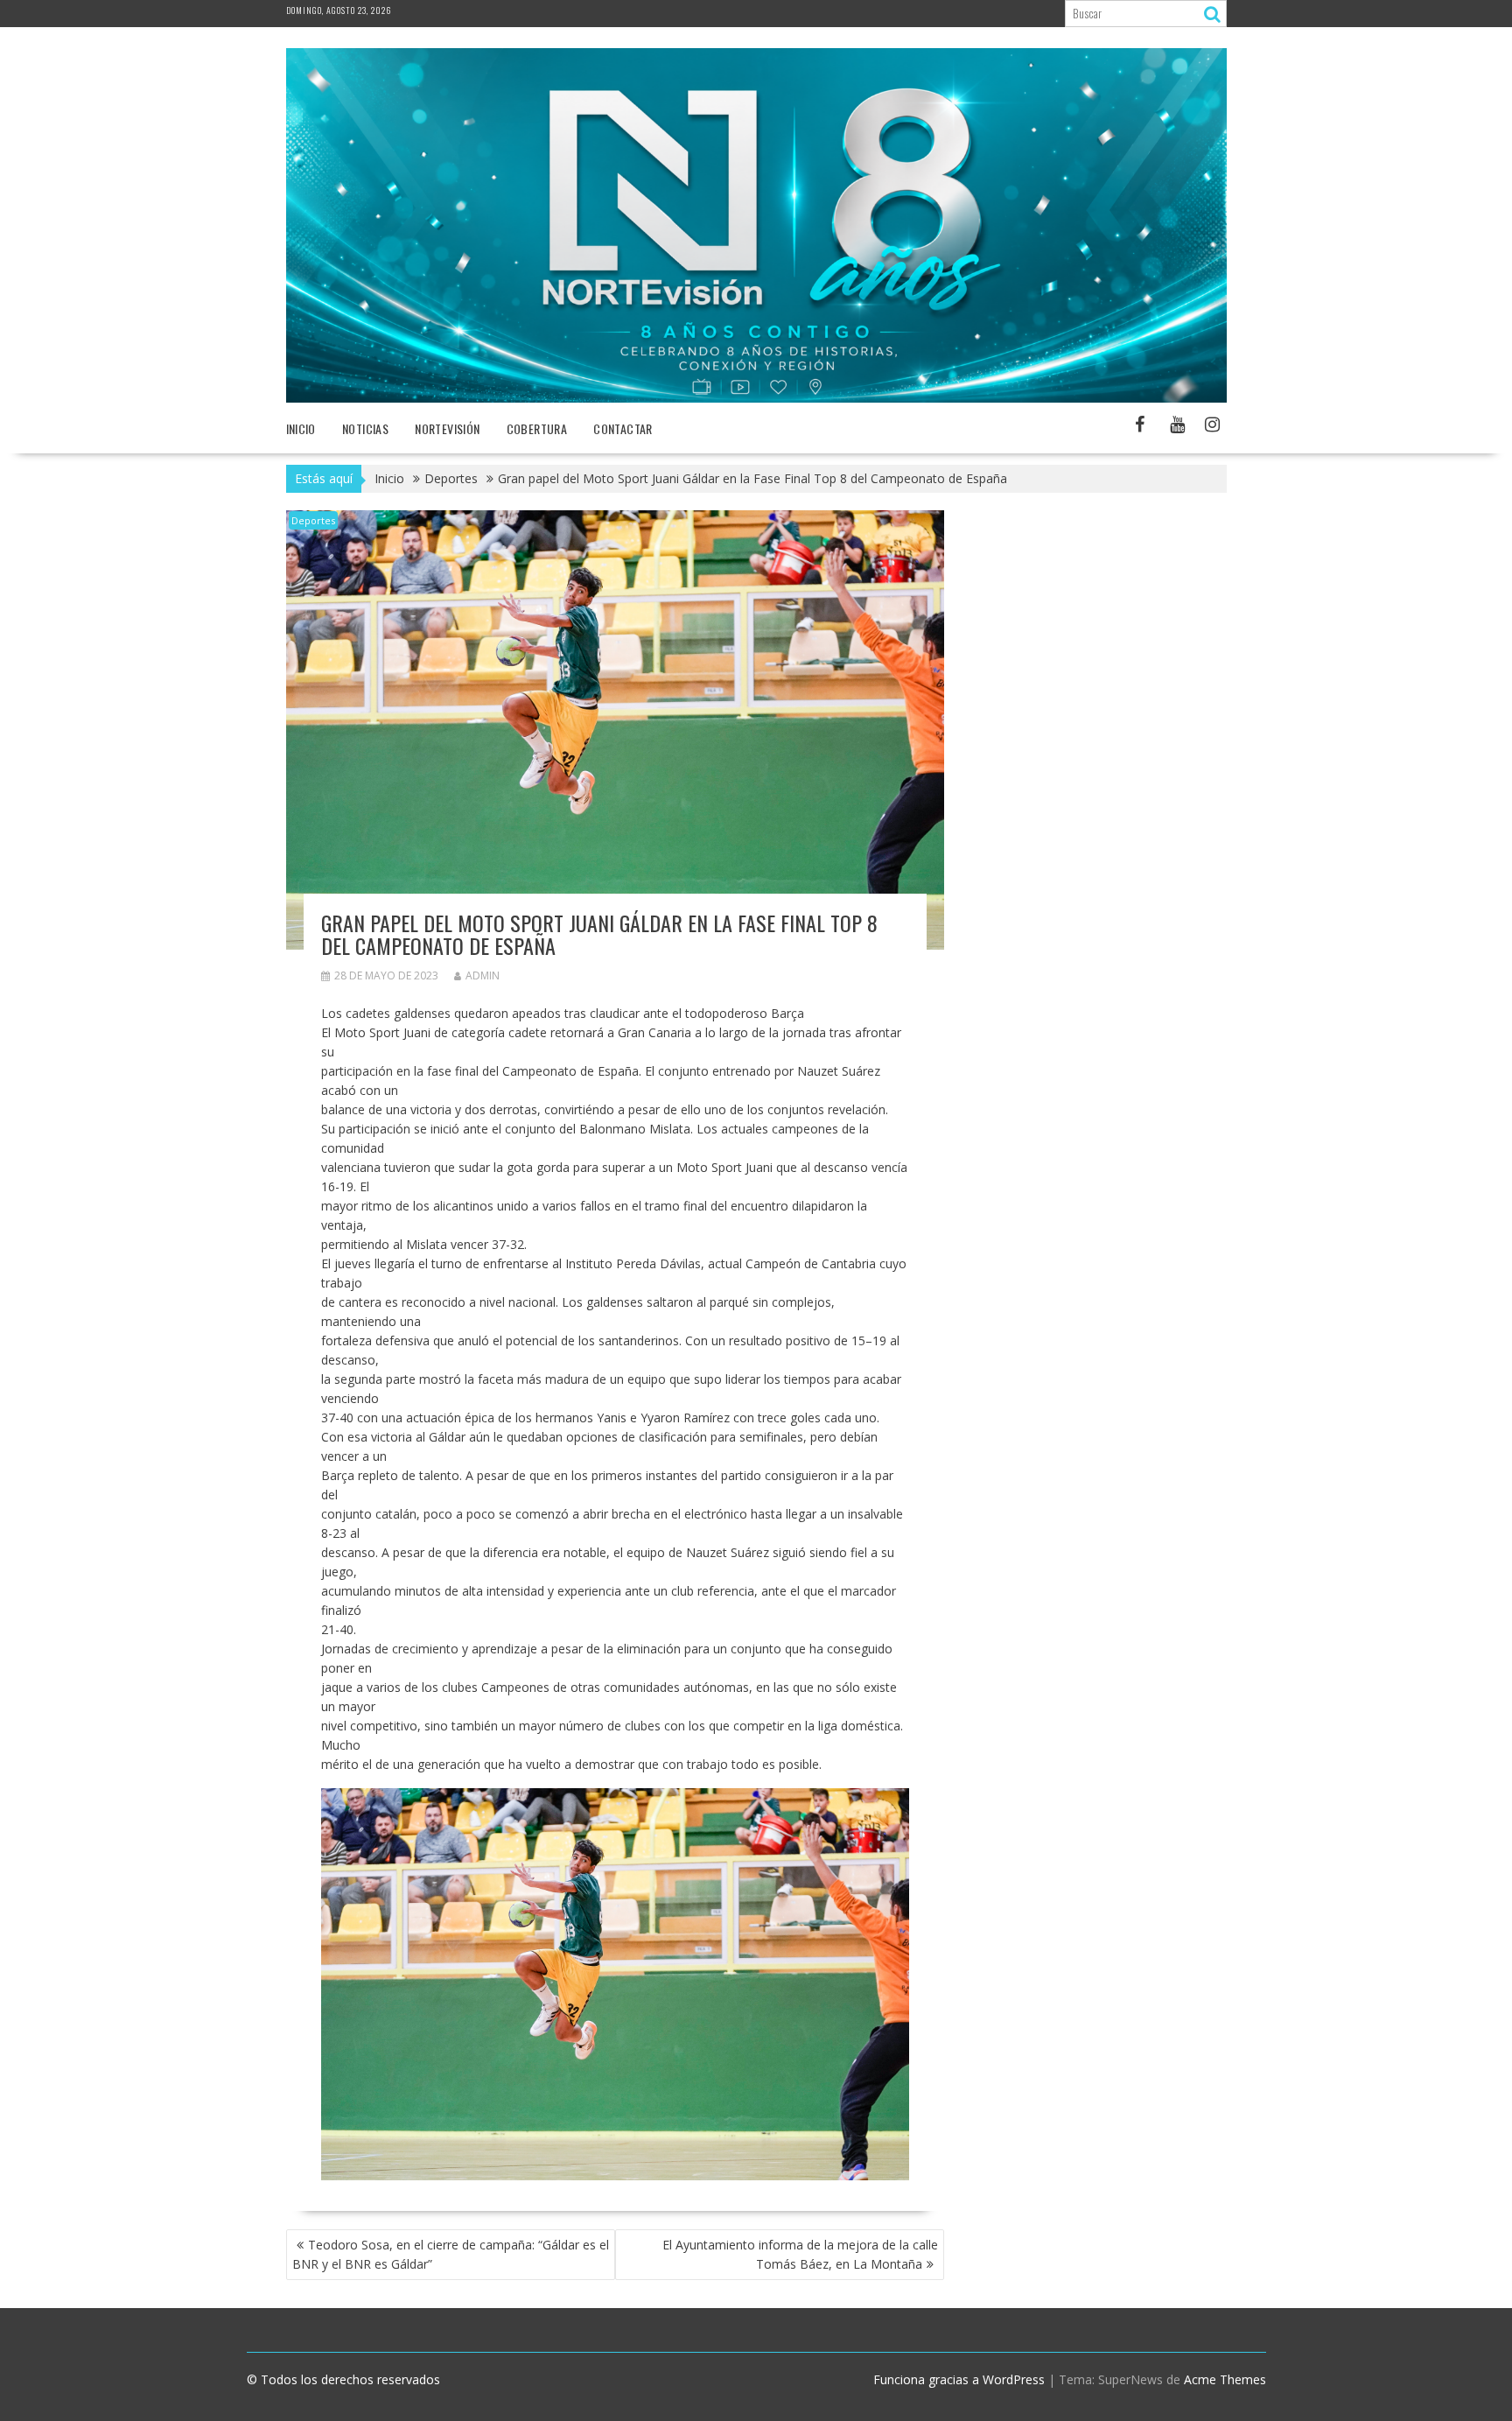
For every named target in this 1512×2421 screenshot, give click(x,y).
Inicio (301, 428)
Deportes (313, 520)
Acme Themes (1225, 2379)
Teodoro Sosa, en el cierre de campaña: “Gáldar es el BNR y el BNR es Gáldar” (451, 2254)
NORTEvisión (447, 428)
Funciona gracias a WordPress (959, 2379)
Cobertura (537, 428)
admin (483, 975)
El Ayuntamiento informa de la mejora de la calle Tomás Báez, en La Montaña (800, 2254)
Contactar (623, 428)
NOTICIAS (365, 428)
